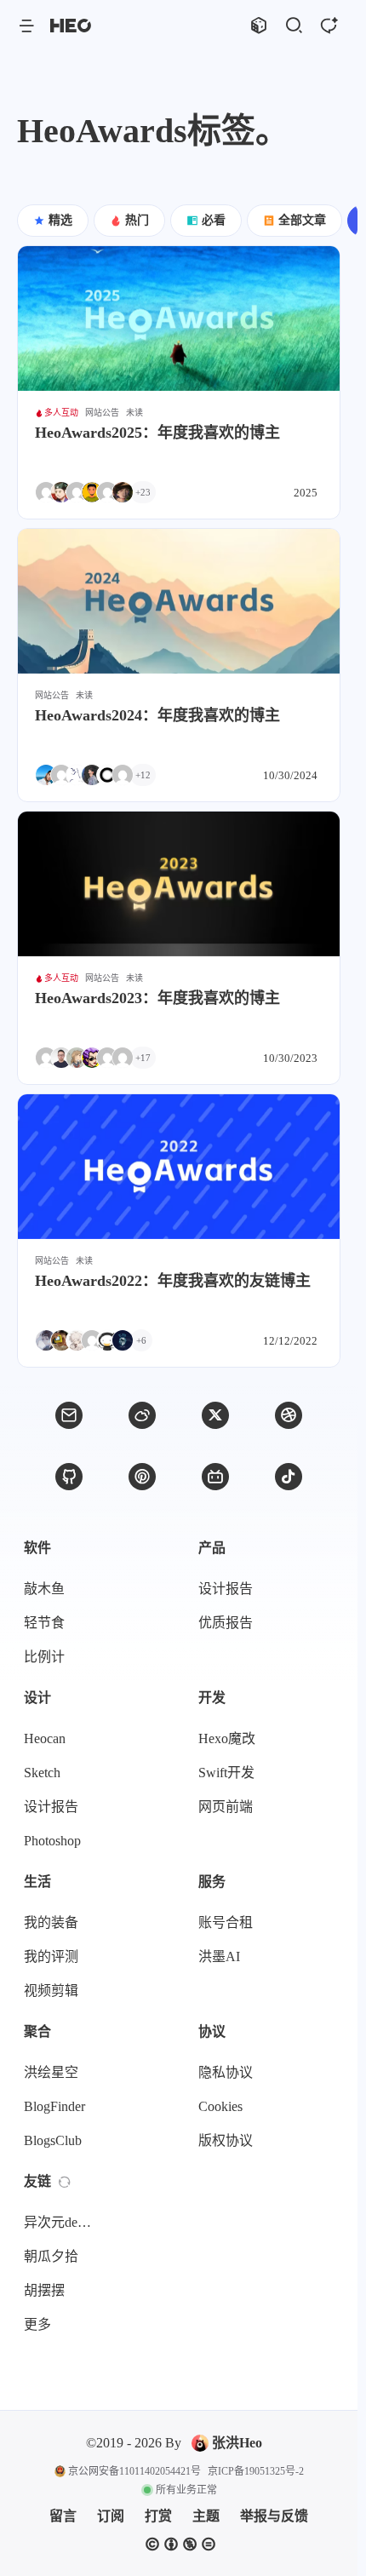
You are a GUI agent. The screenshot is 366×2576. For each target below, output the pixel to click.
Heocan (45, 1738)
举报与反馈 (274, 2516)
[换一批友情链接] (65, 2182)
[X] (215, 1415)
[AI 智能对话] (328, 26)
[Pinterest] (142, 1477)
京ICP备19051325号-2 (256, 2471)
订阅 (111, 2516)
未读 (134, 413)
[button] (26, 26)
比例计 (44, 1657)
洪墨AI (219, 1956)
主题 (206, 2516)
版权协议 (226, 2140)
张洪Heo (237, 2443)
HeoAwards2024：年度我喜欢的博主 (157, 715)
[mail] (69, 1415)
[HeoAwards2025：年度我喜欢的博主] (179, 318)
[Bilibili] (215, 1477)
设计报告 (226, 1589)
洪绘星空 (51, 2072)
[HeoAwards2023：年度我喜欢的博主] (179, 884)
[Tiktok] (289, 1477)
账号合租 (226, 1922)
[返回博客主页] (71, 26)
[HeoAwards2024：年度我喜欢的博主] (179, 601)
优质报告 (226, 1623)
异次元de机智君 (63, 2222)
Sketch (42, 1773)
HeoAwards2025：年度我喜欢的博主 (157, 433)
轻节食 (44, 1623)
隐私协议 (226, 2072)
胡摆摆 (44, 2290)
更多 (37, 2324)
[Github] (69, 1477)
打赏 (158, 2516)
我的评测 (51, 1956)
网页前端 (226, 1807)
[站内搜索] (293, 26)
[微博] (142, 1415)
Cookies (220, 2106)
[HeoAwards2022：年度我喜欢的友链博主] (179, 1167)
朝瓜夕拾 (51, 2256)
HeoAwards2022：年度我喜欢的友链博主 (173, 1281)
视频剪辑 (51, 1991)
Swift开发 (226, 1773)
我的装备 (51, 1922)
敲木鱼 (44, 1589)
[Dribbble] (289, 1415)
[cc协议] (180, 2544)
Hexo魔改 (227, 1738)
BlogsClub (53, 2140)
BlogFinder (54, 2106)
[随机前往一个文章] (258, 26)
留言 (63, 2516)
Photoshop (52, 1841)
